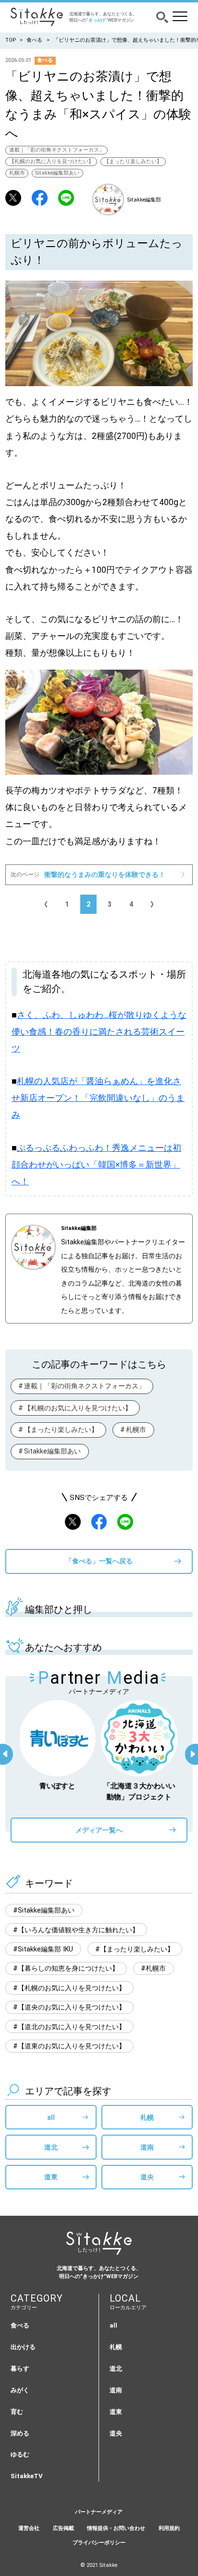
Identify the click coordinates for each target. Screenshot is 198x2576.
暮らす (20, 2369)
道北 (51, 2147)
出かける (23, 2347)
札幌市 (17, 173)
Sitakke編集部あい (57, 173)
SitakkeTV (27, 2476)
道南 (147, 2147)
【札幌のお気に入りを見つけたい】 (51, 161)
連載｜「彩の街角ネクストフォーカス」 (57, 150)
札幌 (147, 2117)
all (51, 2117)
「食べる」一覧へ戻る (99, 1561)
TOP (11, 40)
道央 (147, 2177)
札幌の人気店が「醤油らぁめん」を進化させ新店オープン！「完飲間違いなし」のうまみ (98, 1098)
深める (20, 2433)
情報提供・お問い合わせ (116, 2528)
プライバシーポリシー (99, 2543)
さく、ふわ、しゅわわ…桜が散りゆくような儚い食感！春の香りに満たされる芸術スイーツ (99, 1032)
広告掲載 (63, 2528)
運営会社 (29, 2528)
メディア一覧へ (99, 1830)
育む (17, 2412)
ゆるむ (20, 2454)
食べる (34, 40)
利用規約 (169, 2528)
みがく (20, 2390)
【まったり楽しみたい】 (133, 161)
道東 (51, 2177)
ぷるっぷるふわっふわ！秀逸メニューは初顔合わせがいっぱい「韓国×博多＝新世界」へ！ (96, 1165)
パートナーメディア (99, 2512)
